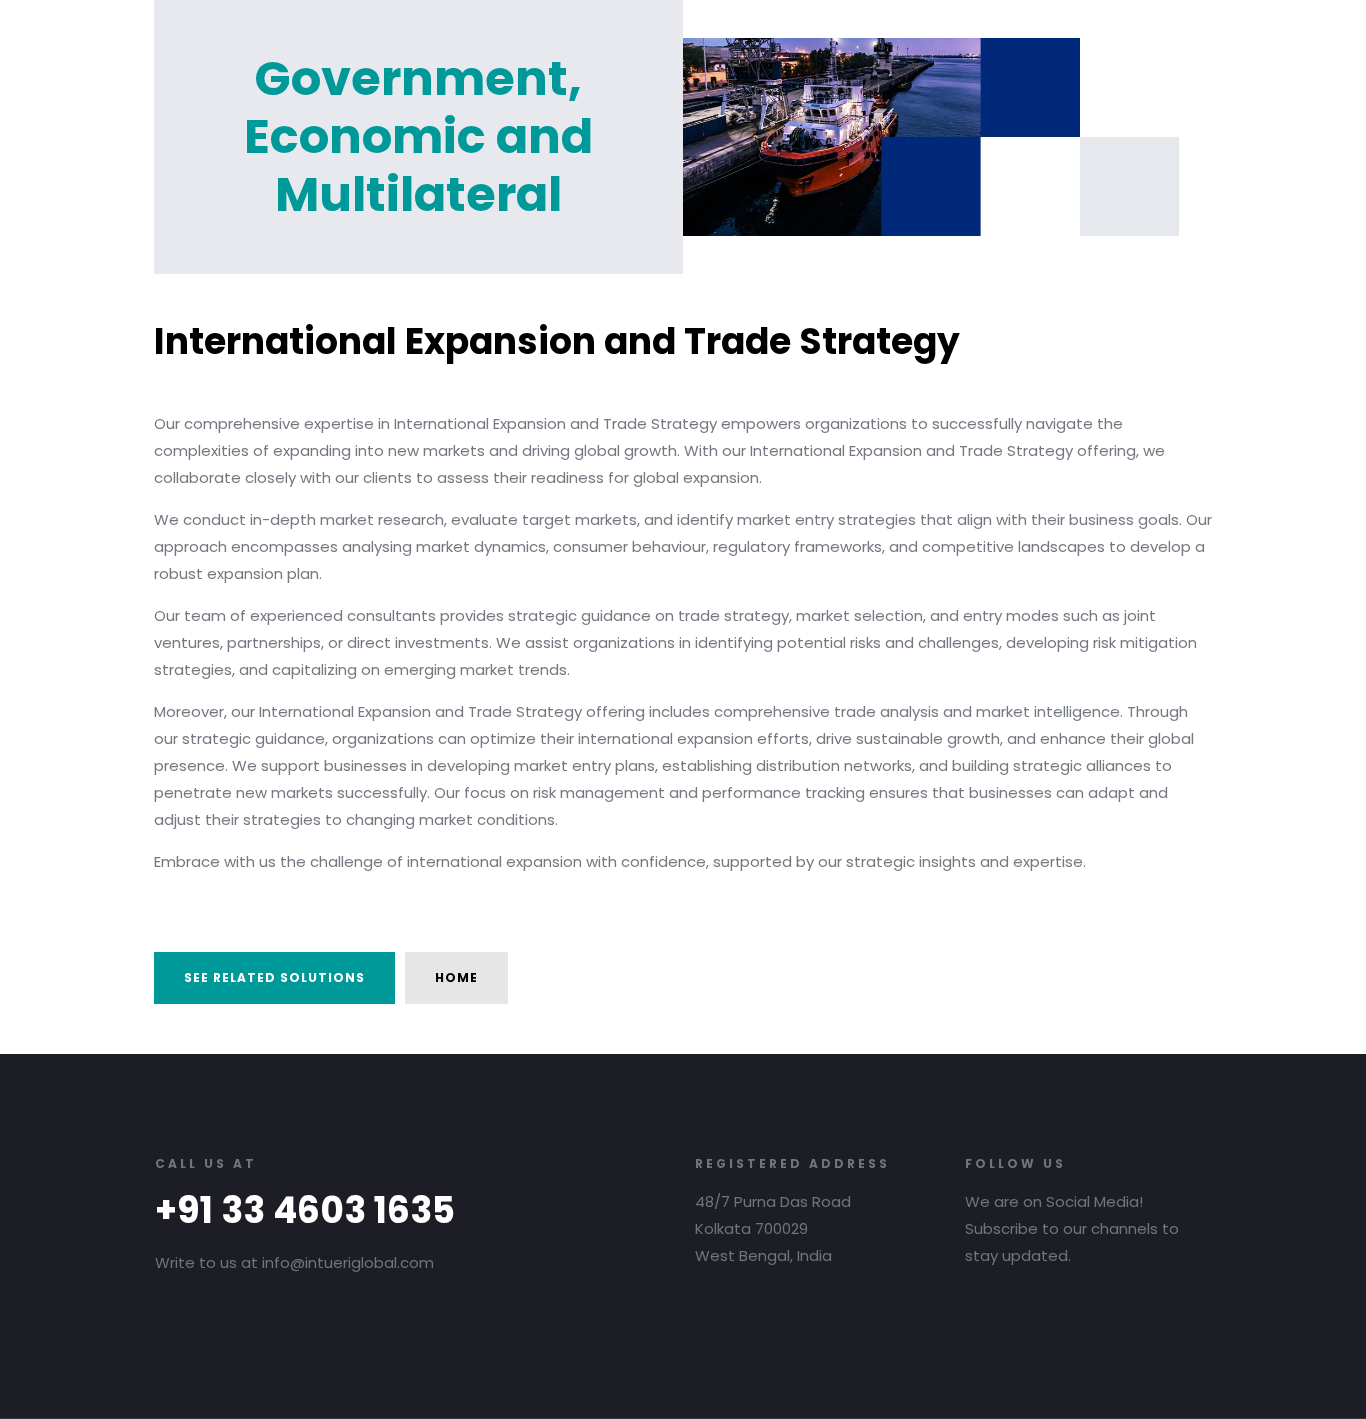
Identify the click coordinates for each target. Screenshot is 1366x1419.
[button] (274, 978)
